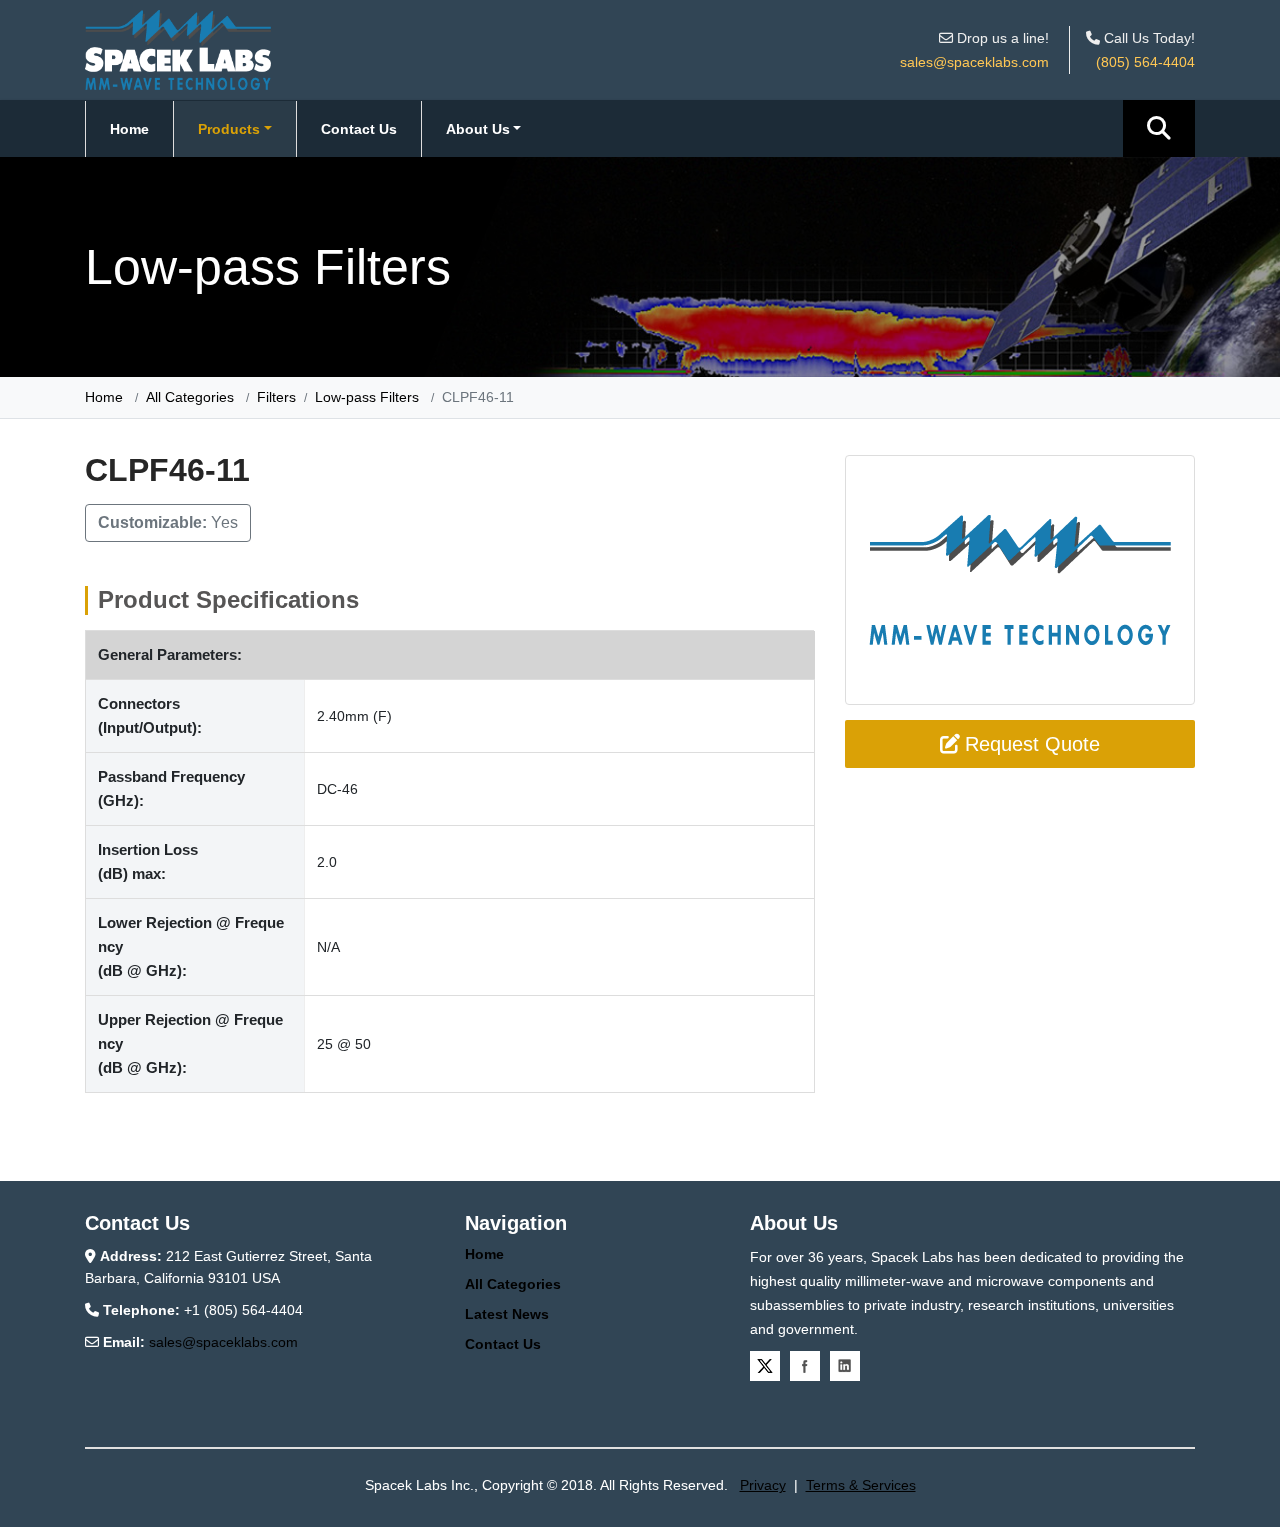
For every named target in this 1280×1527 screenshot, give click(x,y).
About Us (478, 129)
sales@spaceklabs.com (974, 62)
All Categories (190, 397)
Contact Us (359, 129)
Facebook (805, 1366)
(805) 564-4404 (1145, 62)
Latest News (507, 1314)
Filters (276, 397)
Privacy (763, 1485)
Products (229, 129)
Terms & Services (861, 1485)
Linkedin (845, 1366)
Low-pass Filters (367, 397)
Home (129, 129)
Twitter (765, 1366)
